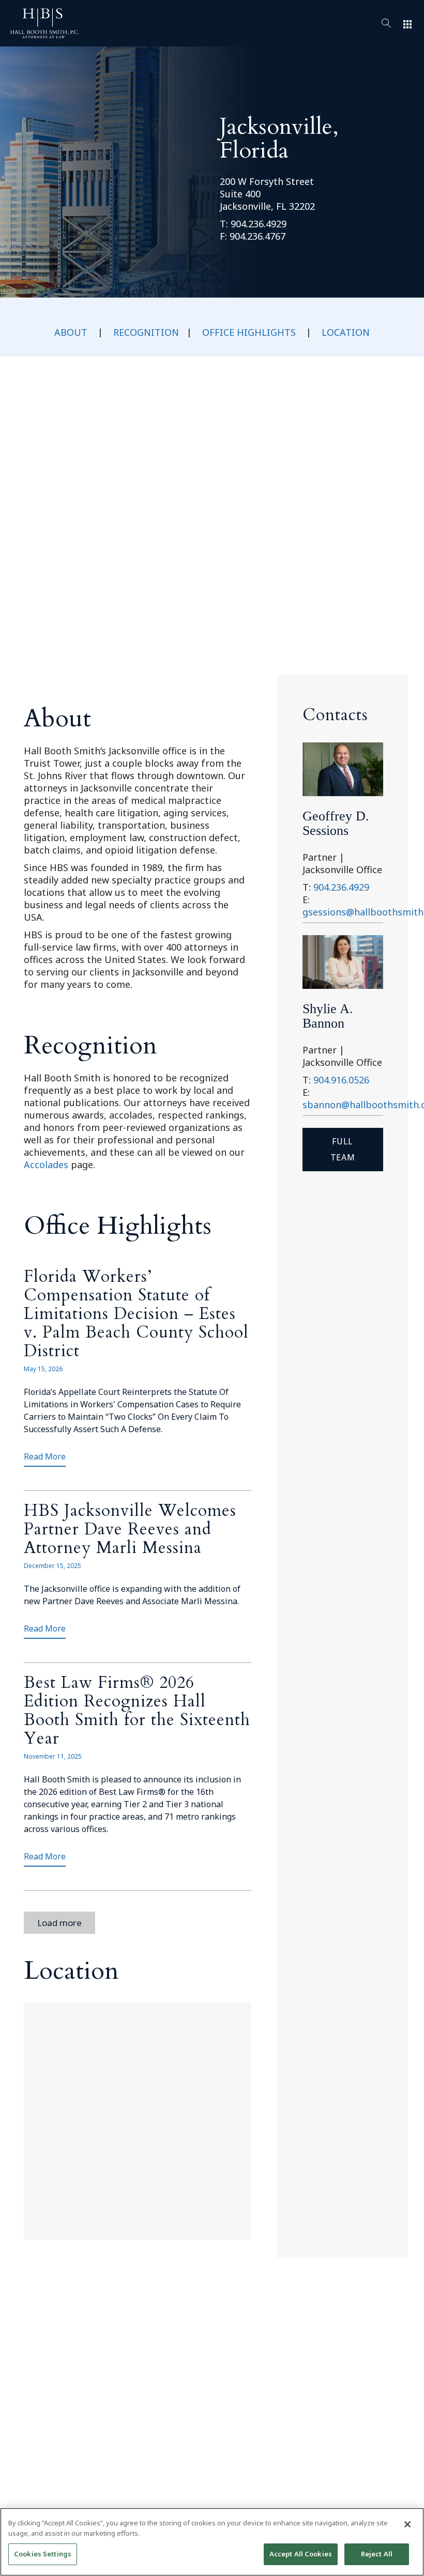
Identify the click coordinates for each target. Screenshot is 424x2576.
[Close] (407, 2524)
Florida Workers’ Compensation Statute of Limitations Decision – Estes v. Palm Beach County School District (136, 1314)
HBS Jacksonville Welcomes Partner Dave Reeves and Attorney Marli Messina (130, 1529)
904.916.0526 (341, 1080)
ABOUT (71, 332)
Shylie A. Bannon (328, 1016)
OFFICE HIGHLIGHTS (249, 332)
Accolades (46, 1165)
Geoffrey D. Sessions (336, 823)
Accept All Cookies (301, 2554)
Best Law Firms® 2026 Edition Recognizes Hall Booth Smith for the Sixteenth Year (137, 1711)
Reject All (377, 2554)
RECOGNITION (146, 332)
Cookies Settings (43, 2554)
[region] (212, 2542)
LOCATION (346, 332)
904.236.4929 (259, 224)
